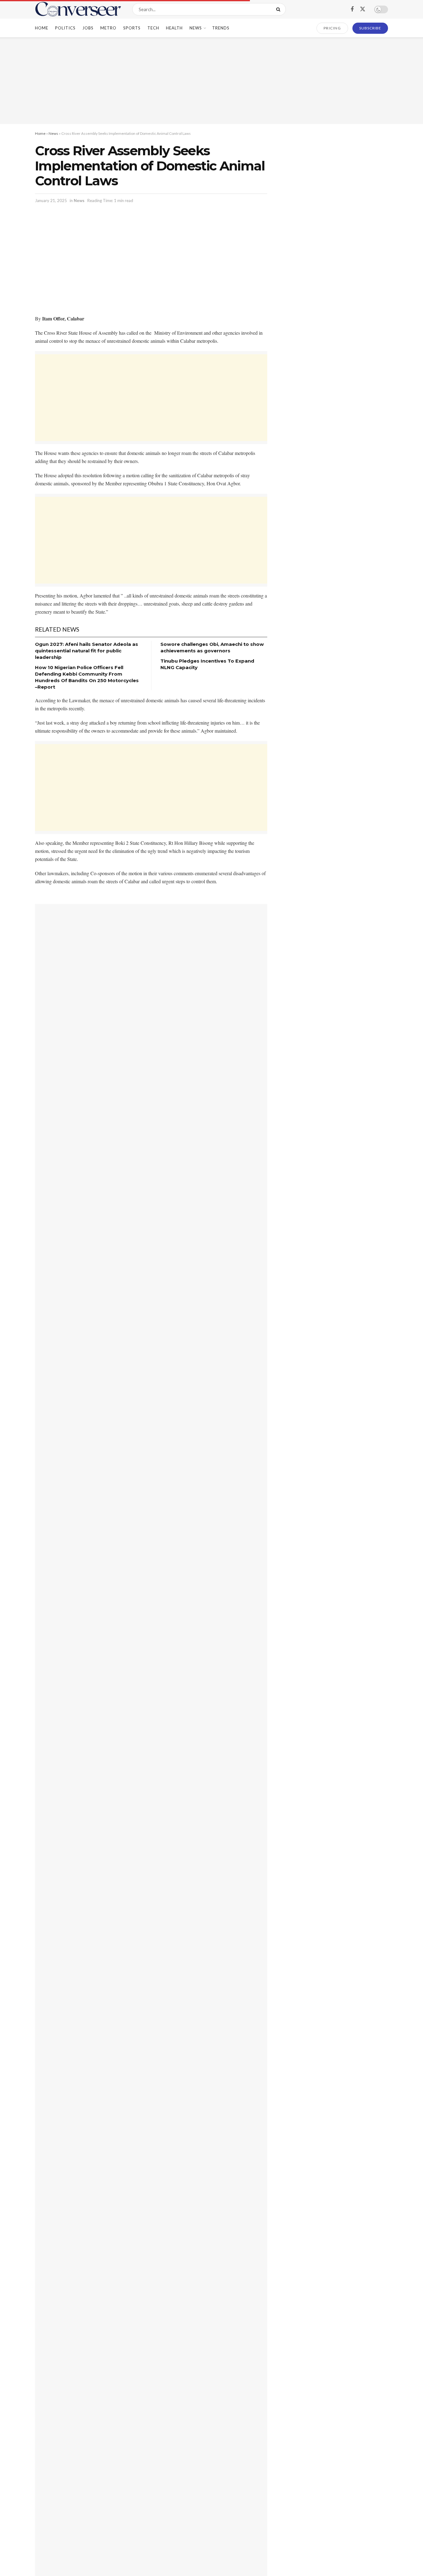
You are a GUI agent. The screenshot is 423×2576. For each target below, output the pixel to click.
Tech (153, 28)
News (196, 28)
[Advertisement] (211, 81)
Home (42, 28)
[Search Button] (279, 9)
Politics (65, 28)
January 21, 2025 (51, 201)
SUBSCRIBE (370, 28)
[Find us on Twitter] (363, 9)
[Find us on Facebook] (352, 9)
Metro (108, 28)
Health (174, 28)
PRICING (332, 28)
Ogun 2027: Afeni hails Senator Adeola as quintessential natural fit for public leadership (87, 651)
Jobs (88, 28)
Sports (132, 28)
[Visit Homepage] (78, 9)
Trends (221, 28)
